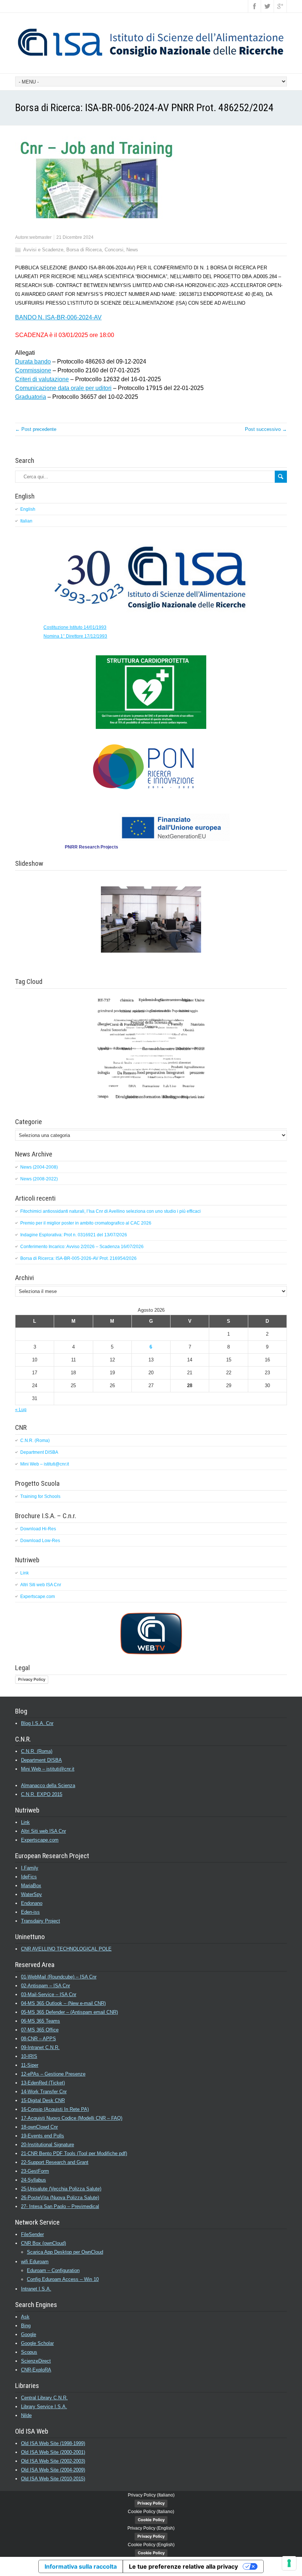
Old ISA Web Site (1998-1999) (53, 2443)
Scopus (29, 2352)
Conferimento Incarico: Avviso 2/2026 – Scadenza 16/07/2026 (82, 1247)
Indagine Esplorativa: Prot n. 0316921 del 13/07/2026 (74, 1235)
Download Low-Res (40, 1541)
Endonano (32, 1903)
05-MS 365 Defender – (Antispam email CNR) (69, 2012)
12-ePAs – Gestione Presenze (53, 2074)
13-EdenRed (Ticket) (43, 2083)
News (132, 250)
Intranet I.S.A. (36, 2289)
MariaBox (31, 1886)
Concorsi (114, 250)
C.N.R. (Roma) (35, 1441)
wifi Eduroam (35, 2262)
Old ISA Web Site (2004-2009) (53, 2470)
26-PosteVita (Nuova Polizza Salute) (60, 2198)
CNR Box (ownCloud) (43, 2243)
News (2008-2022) (39, 1179)
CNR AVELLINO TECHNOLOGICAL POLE (66, 1949)
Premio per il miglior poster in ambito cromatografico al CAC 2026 (86, 1223)
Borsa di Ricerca (84, 250)
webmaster (41, 237)
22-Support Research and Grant (55, 2162)
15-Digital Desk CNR (43, 2100)
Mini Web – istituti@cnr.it (45, 1464)
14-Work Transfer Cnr (44, 2092)
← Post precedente (36, 429)
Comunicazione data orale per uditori (63, 388)
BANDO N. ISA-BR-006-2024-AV (58, 317)
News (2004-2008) (39, 1167)
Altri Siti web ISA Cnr (41, 1585)
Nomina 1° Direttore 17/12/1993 (75, 636)
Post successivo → (266, 429)
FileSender (32, 2234)
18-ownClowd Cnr (39, 2127)
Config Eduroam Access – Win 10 (63, 2279)
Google (29, 2334)
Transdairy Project (41, 1921)
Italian (26, 521)
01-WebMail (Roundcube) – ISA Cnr (59, 1977)
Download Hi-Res (38, 1529)
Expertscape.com (38, 1597)
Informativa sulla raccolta (81, 2566)
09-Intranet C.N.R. (40, 2047)
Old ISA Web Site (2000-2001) (53, 2452)
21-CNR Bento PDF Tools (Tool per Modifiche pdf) (74, 2153)
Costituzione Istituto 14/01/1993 (75, 627)
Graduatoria (31, 397)
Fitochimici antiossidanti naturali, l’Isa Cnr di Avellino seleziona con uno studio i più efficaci (110, 1211)
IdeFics (29, 1877)
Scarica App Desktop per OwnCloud (65, 2252)
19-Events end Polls (43, 2136)
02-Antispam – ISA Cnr (45, 1986)
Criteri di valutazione (42, 379)
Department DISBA (39, 1452)
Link (24, 1573)
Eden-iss (30, 1912)
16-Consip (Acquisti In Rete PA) (55, 2109)
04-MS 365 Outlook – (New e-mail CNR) (63, 2003)
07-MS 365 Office (40, 2030)
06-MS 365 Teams (41, 2021)
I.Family (30, 1868)
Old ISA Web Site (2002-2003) (53, 2461)
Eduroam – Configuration (53, 2270)
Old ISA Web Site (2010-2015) (53, 2479)
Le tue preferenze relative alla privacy (183, 2566)
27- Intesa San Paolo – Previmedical (60, 2206)
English (28, 509)
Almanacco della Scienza (48, 1785)
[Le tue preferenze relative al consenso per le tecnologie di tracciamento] (289, 2563)
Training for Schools (40, 1496)
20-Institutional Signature (48, 2145)
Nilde (26, 2415)
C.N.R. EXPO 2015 (42, 1794)
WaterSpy (31, 1894)
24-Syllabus (34, 2180)
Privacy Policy (32, 1679)
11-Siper (30, 2065)
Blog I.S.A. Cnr (37, 1723)
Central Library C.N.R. (44, 2398)
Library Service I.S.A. (44, 2407)
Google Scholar (37, 2343)
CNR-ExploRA (36, 2370)
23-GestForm (35, 2171)
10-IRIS (29, 2056)
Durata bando (33, 362)
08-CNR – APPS (38, 2039)
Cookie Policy (151, 2520)
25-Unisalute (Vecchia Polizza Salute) (61, 2189)
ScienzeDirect (36, 2361)
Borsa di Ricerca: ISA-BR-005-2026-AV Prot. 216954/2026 (78, 1258)
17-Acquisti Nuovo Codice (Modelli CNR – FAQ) (72, 2118)
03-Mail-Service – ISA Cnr (49, 1994)
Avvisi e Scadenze (43, 250)
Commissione (33, 370)
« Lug (21, 1410)
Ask (25, 2317)
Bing (26, 2326)
